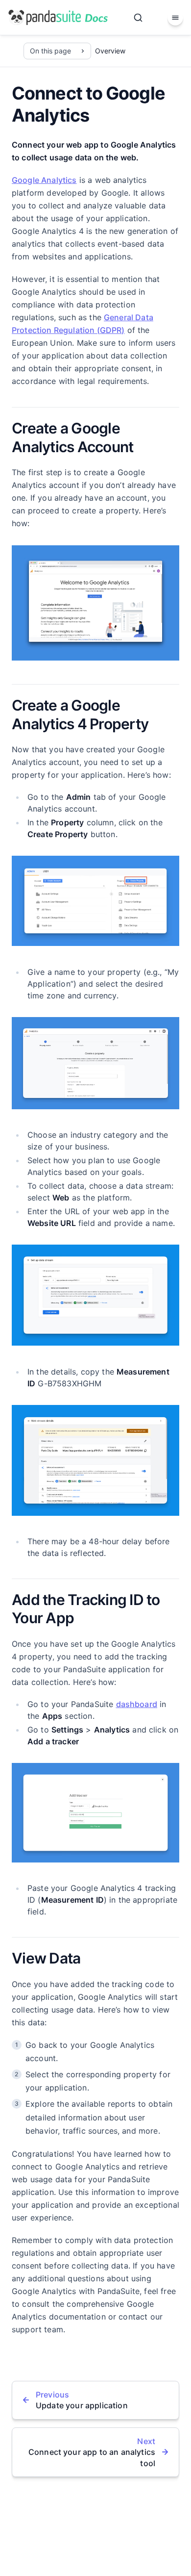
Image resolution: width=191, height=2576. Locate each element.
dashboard (137, 1704)
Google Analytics (44, 180)
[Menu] (175, 18)
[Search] (138, 18)
